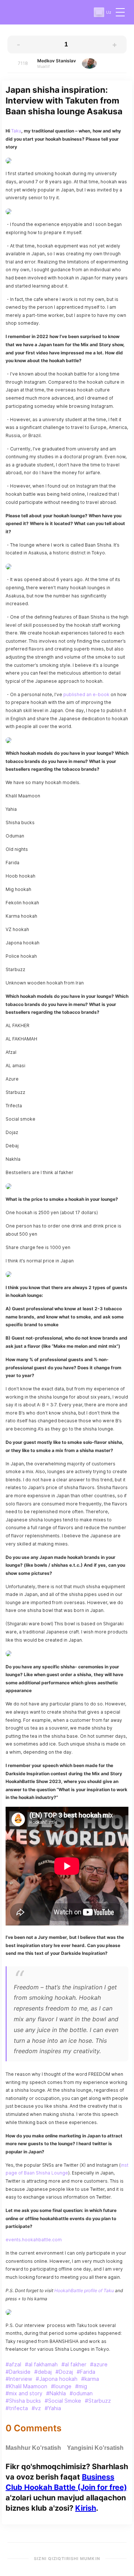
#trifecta (17, 2408)
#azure (99, 2364)
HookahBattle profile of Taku (84, 2290)
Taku (16, 131)
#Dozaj (64, 2372)
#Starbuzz (98, 2401)
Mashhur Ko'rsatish (33, 2448)
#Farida (86, 2372)
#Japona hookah (57, 2379)
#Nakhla (56, 2393)
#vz (36, 2408)
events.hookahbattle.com (34, 2240)
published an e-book (86, 694)
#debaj (43, 2372)
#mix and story (24, 2393)
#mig (81, 2386)
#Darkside (18, 2372)
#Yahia (53, 2408)
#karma (90, 2379)
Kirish (86, 2508)
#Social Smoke (63, 2401)
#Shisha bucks (23, 2401)
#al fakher (74, 2364)
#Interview (19, 2379)
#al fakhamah (41, 2364)
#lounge (61, 2386)
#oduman (81, 2393)
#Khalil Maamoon (26, 2386)
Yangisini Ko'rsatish (95, 2448)
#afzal (13, 2364)
